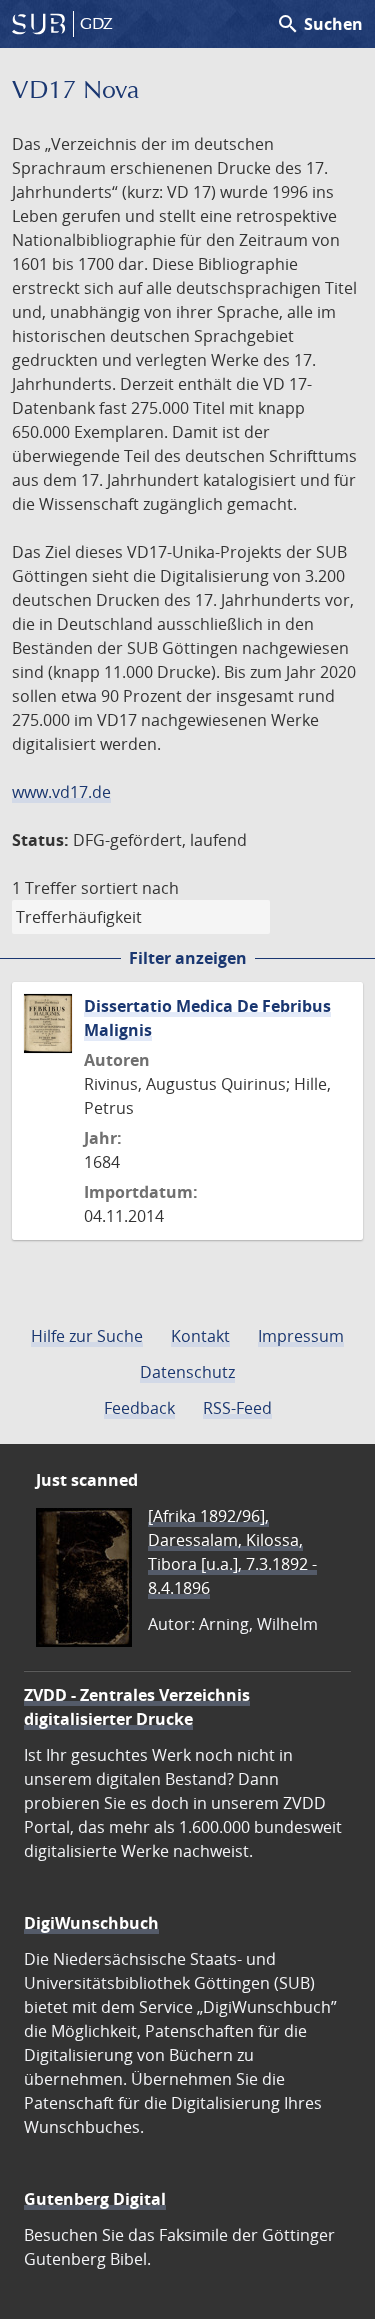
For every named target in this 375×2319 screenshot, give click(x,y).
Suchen (319, 24)
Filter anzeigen (188, 958)
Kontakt (200, 1336)
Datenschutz (187, 1372)
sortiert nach (130, 888)
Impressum (301, 1336)
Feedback (139, 1408)
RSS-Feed (237, 1408)
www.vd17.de (61, 792)
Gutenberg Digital (95, 2199)
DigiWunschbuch (91, 1923)
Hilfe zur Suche (87, 1336)
